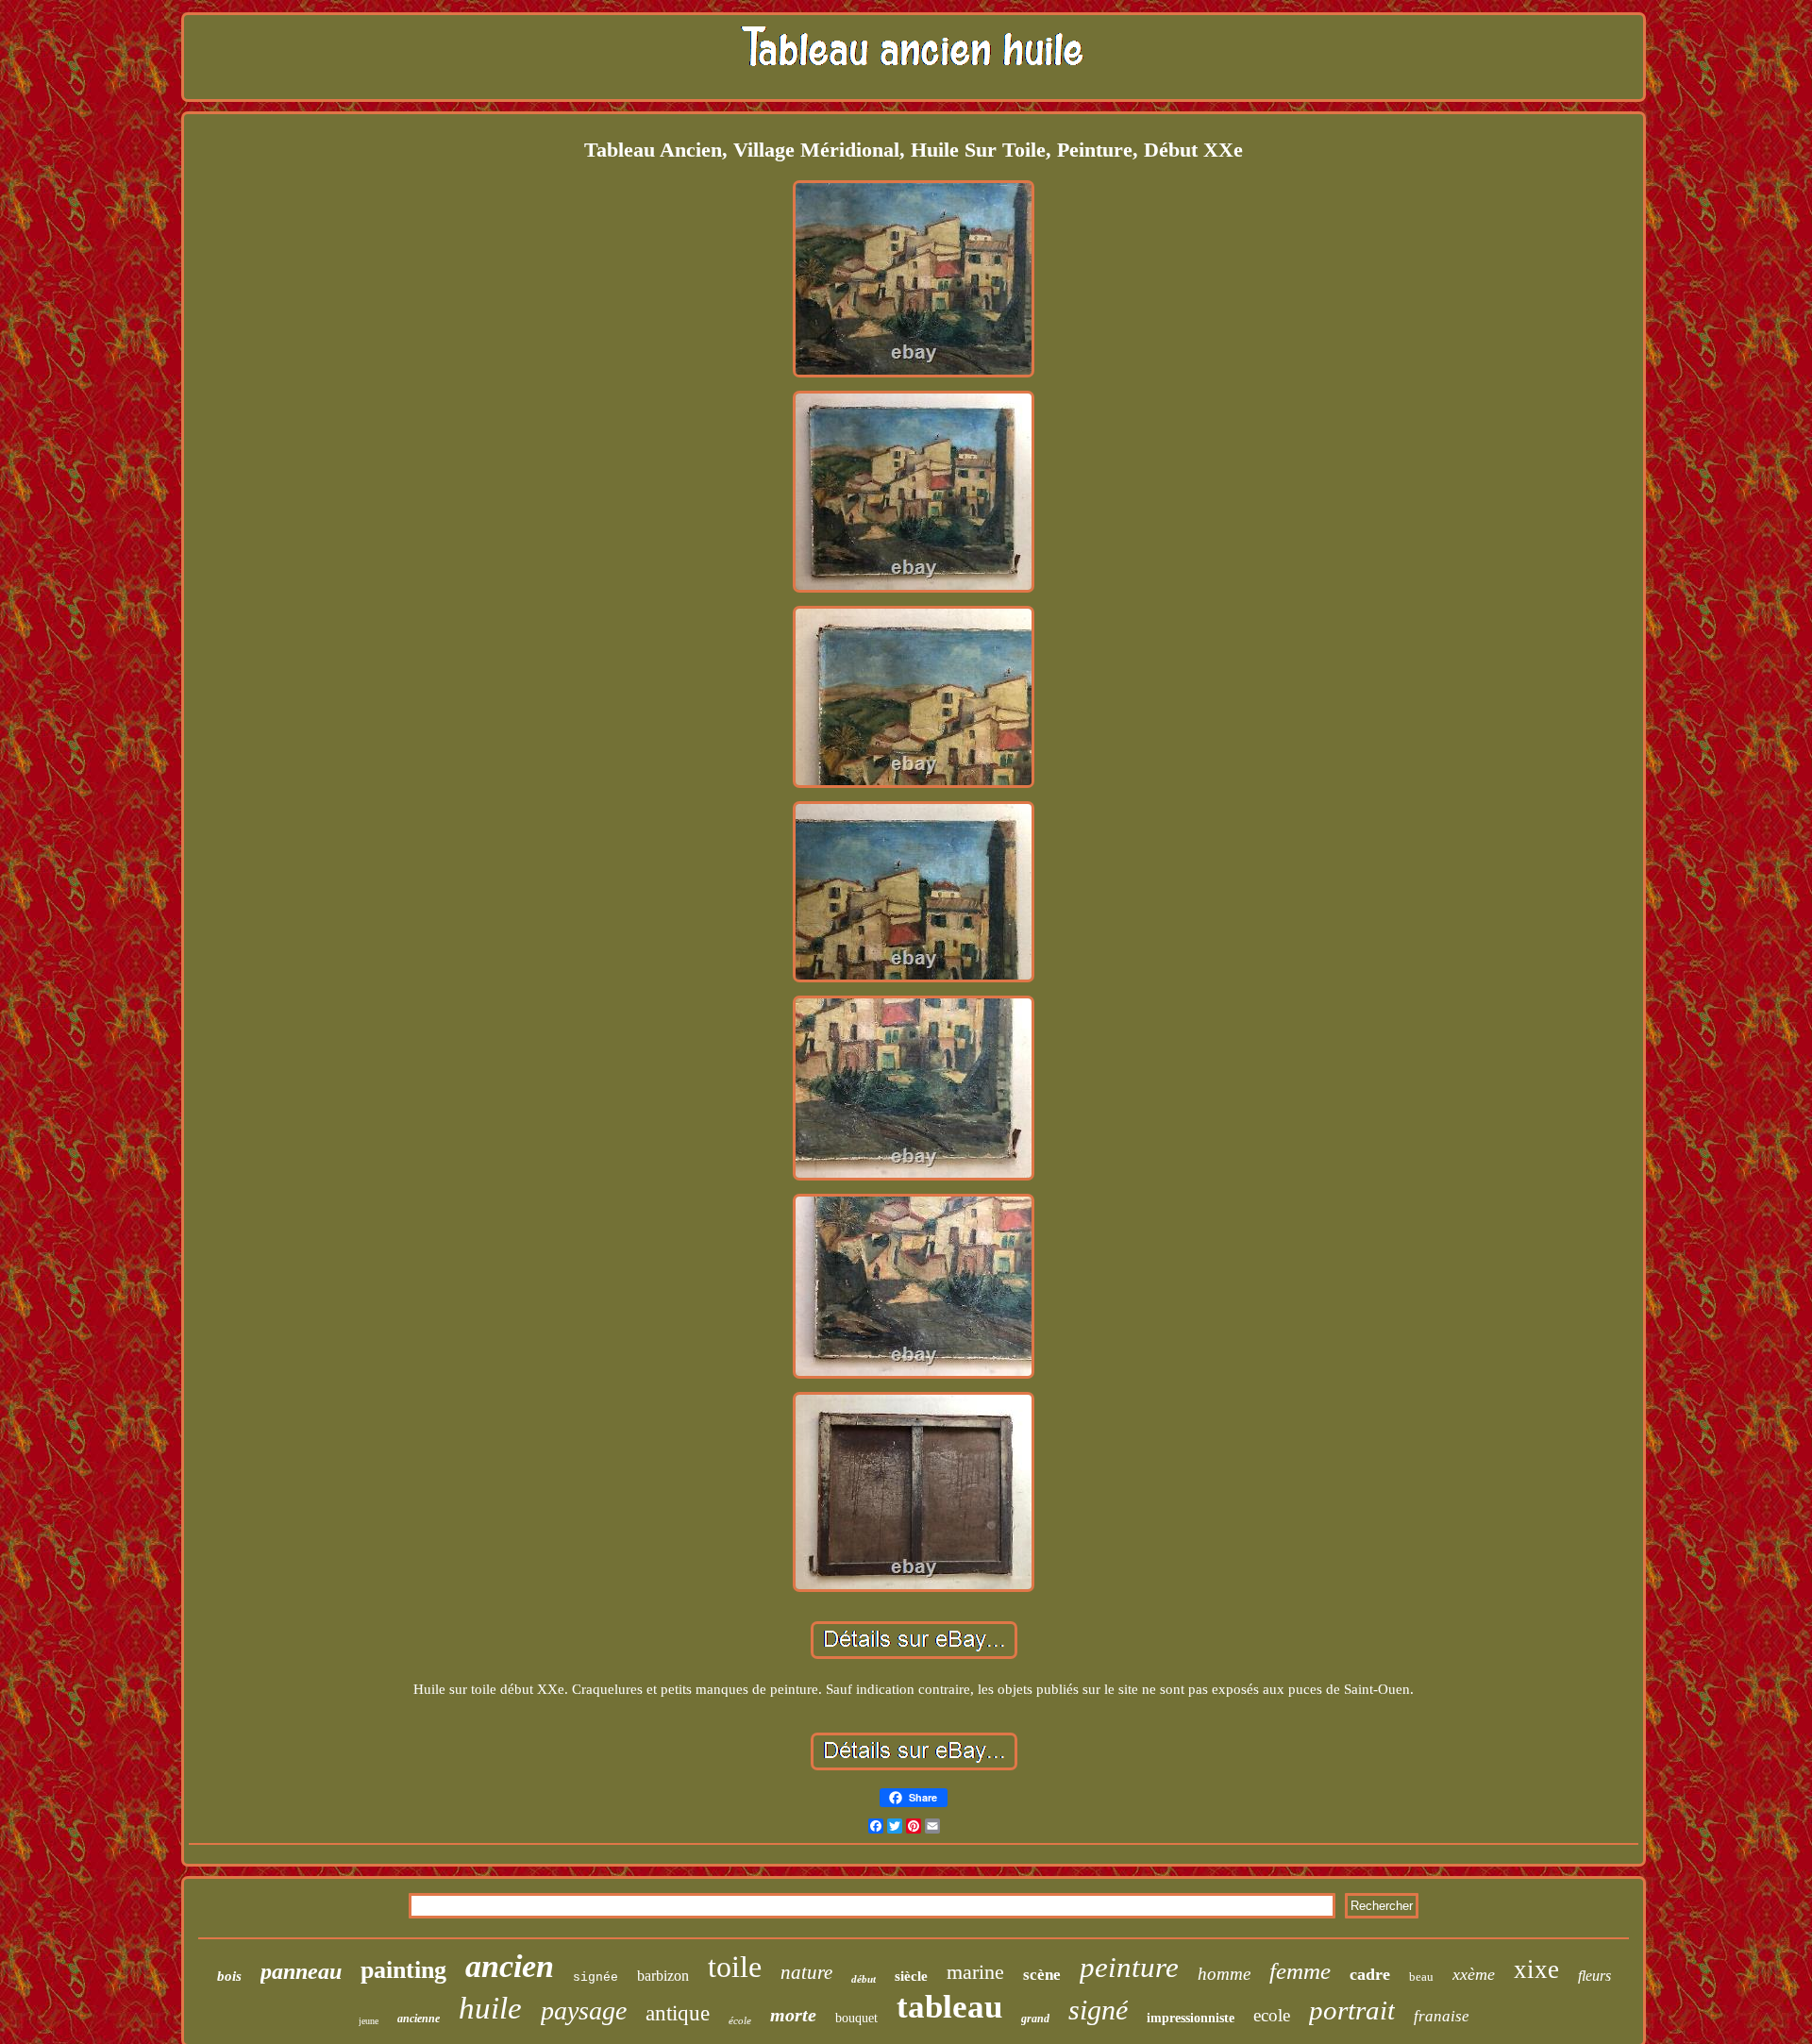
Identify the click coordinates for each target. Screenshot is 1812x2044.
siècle (911, 1976)
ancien (510, 1966)
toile (735, 1967)
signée (596, 1977)
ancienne (419, 2019)
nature (806, 1972)
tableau (949, 2007)
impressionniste (1191, 2018)
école (740, 2020)
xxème (1474, 1974)
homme (1224, 1974)
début (864, 1979)
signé (1098, 2010)
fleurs (1594, 1976)
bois (229, 1976)
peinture (1129, 1967)
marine (975, 1972)
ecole (1272, 2015)
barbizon (663, 1976)
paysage (584, 2010)
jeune (369, 2021)
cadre (1370, 1974)
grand (1035, 2019)
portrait (1352, 2010)
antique (678, 2013)
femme (1300, 1971)
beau (1421, 1977)
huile (490, 2008)
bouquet (856, 2018)
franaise (1442, 2016)
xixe (1536, 1969)
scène (1042, 1975)
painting (403, 1970)
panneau (301, 1971)
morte (793, 2015)
